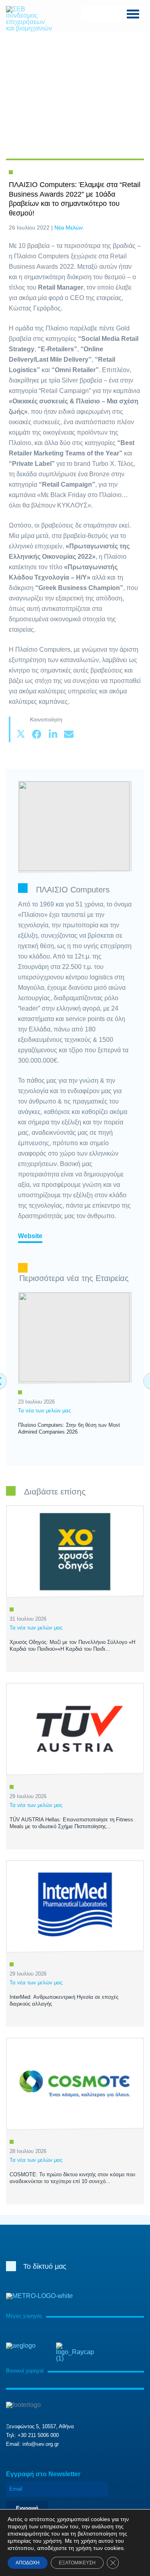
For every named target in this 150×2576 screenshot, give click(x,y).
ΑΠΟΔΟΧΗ (28, 2563)
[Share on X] (21, 735)
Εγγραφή (27, 2508)
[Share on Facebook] (37, 735)
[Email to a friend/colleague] (69, 735)
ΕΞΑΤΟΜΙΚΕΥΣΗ (77, 2563)
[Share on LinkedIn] (53, 735)
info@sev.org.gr (41, 2444)
